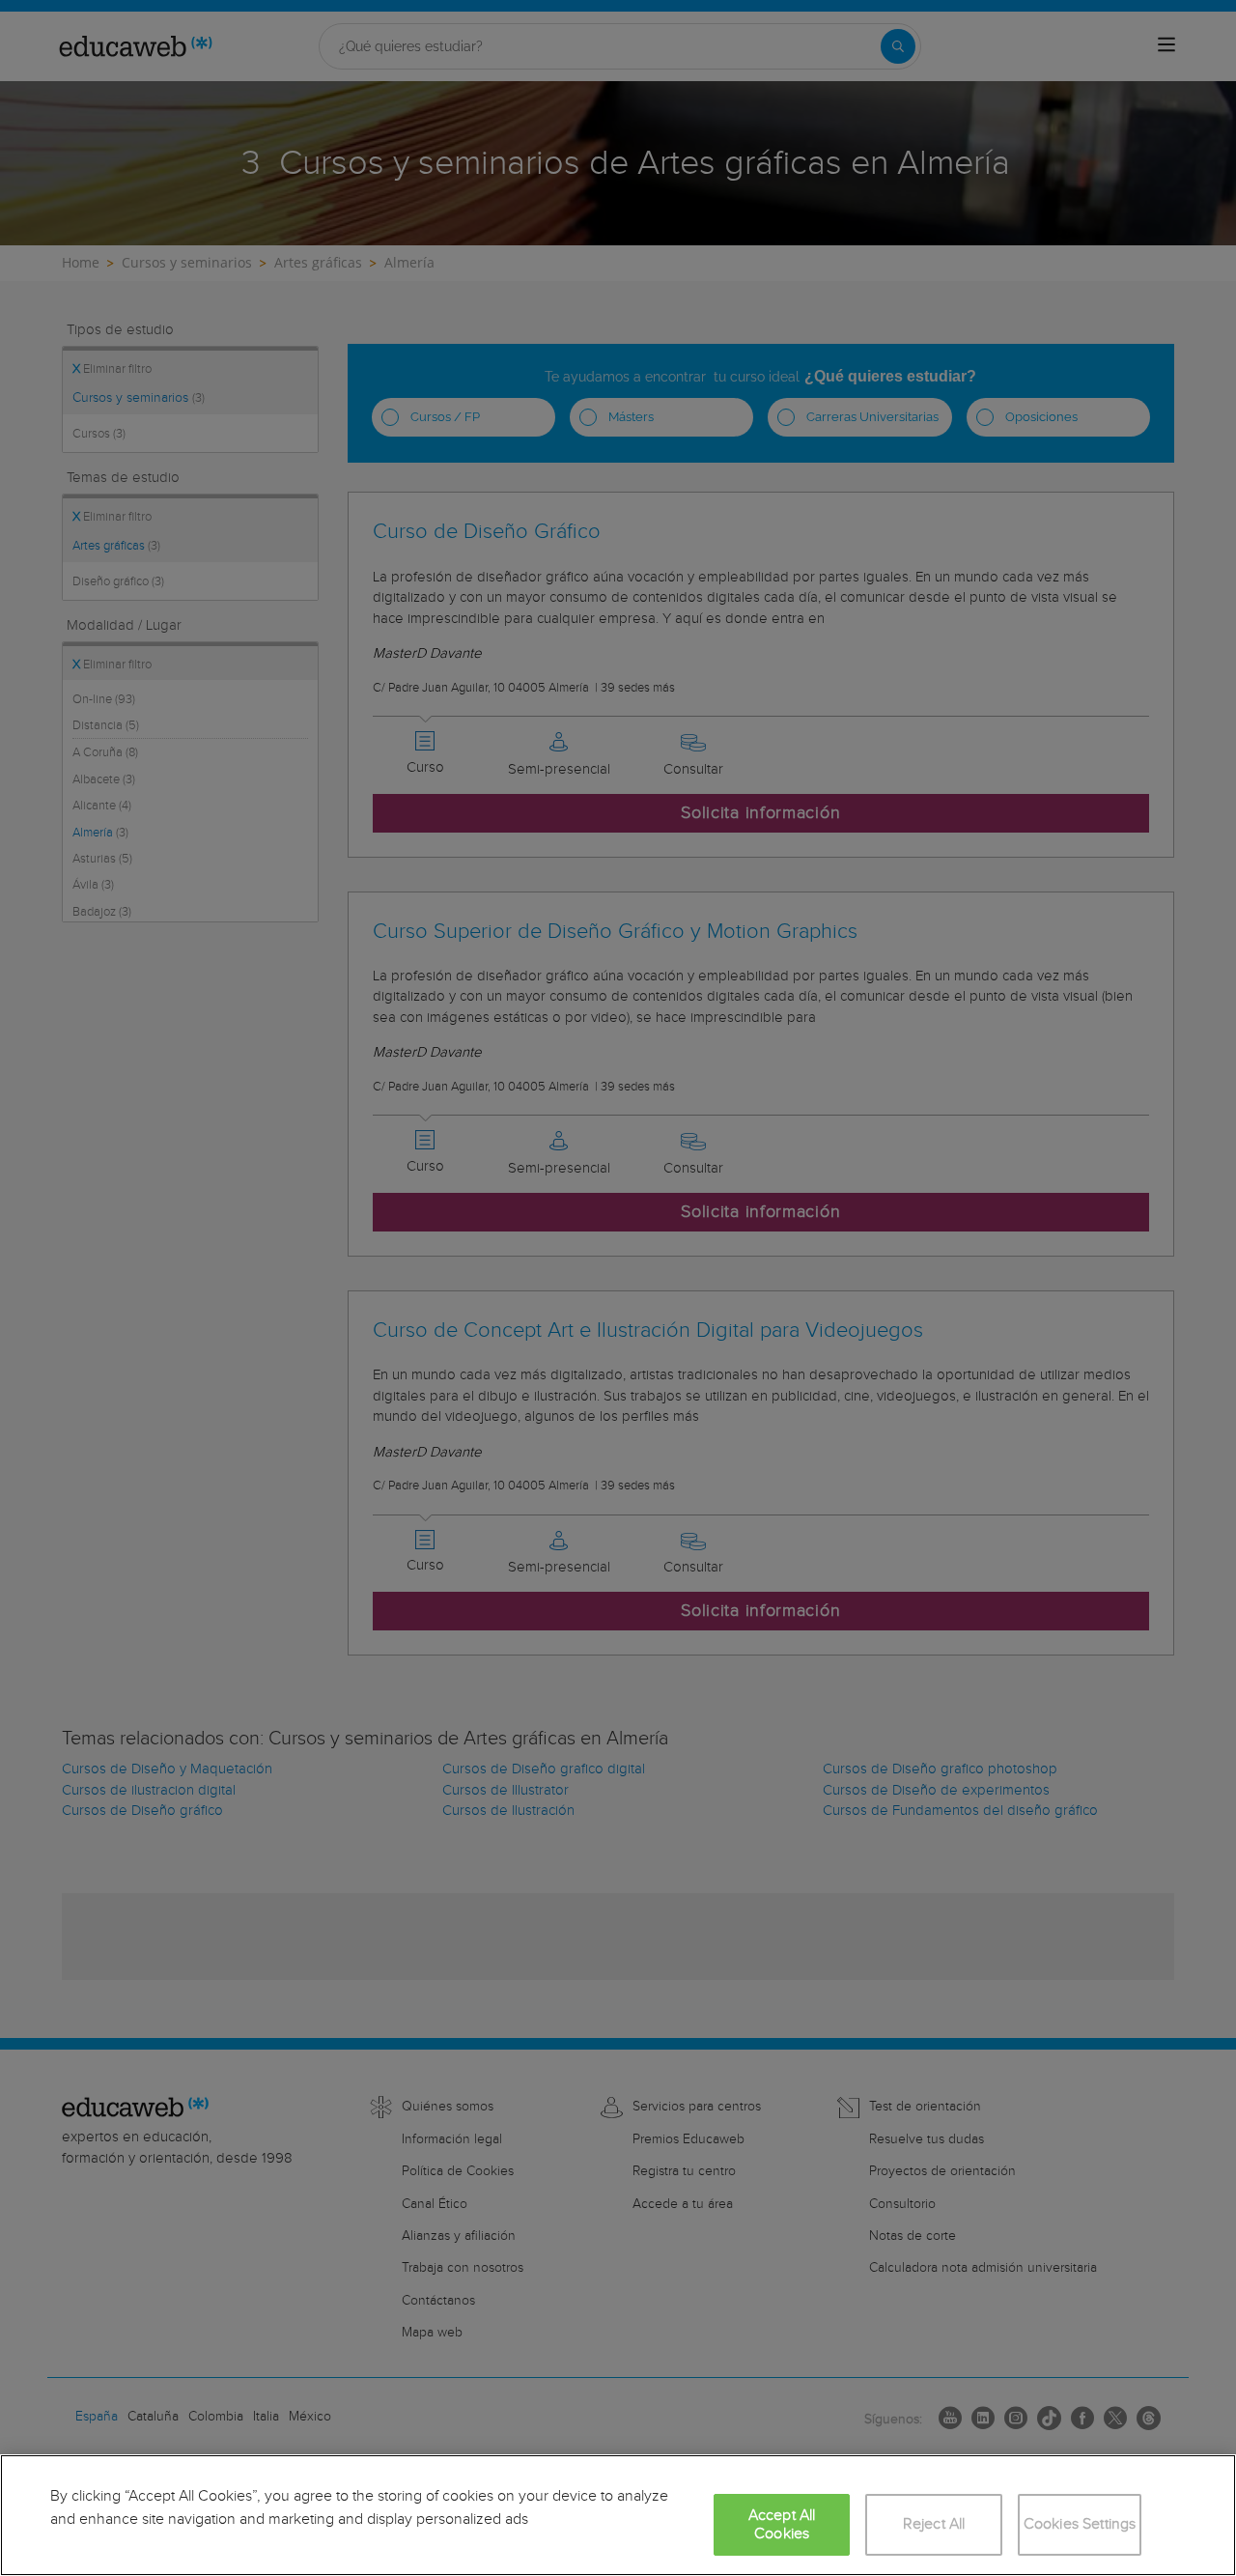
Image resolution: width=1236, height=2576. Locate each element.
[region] (618, 2515)
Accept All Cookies (782, 2525)
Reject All (934, 2524)
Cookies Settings (1080, 2524)
